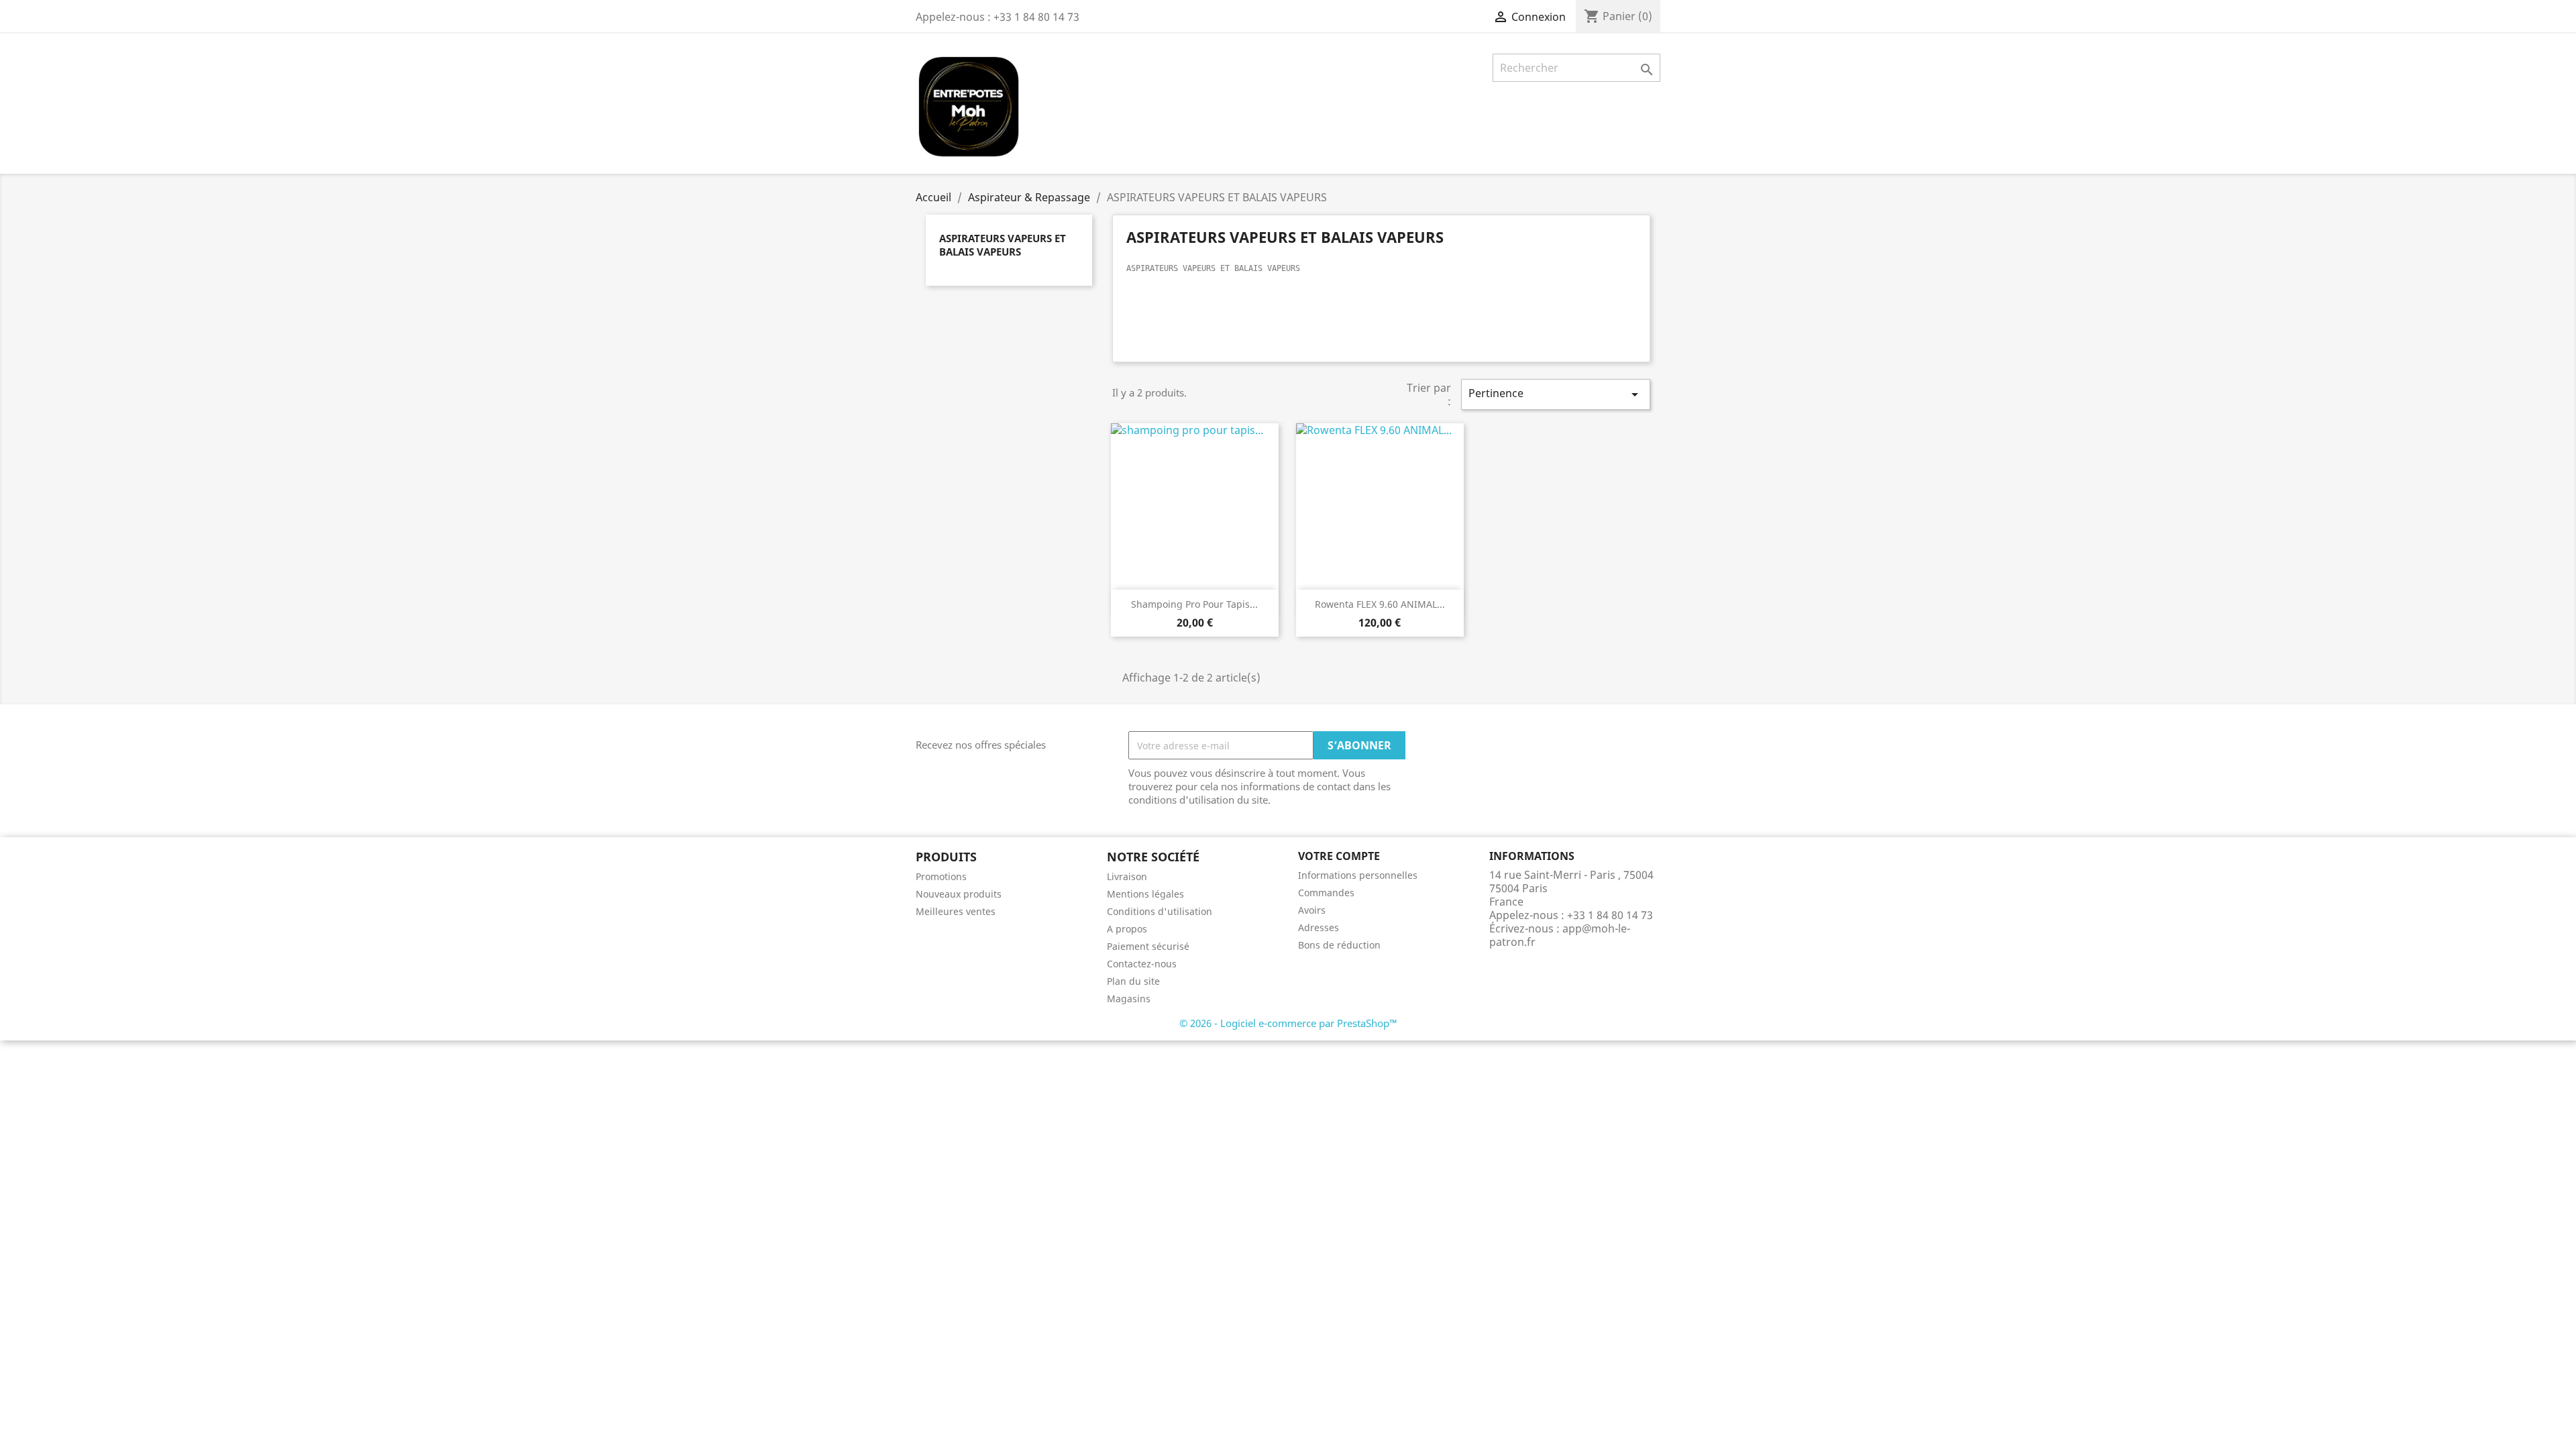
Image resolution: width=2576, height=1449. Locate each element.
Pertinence (1556, 394)
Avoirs (1312, 910)
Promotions (941, 876)
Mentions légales (1145, 894)
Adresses (1319, 927)
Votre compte (1339, 856)
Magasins (1129, 999)
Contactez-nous (1142, 964)
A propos (1127, 929)
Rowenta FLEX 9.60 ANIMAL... (1380, 604)
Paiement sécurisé (1148, 946)
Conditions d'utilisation (1160, 911)
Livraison (1127, 876)
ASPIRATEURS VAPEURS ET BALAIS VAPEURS (1003, 245)
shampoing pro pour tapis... (1194, 604)
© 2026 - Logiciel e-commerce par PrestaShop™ (1288, 1023)
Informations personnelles (1358, 875)
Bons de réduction (1339, 945)
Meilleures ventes (956, 911)
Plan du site (1133, 981)
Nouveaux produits (959, 894)
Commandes (1326, 893)
